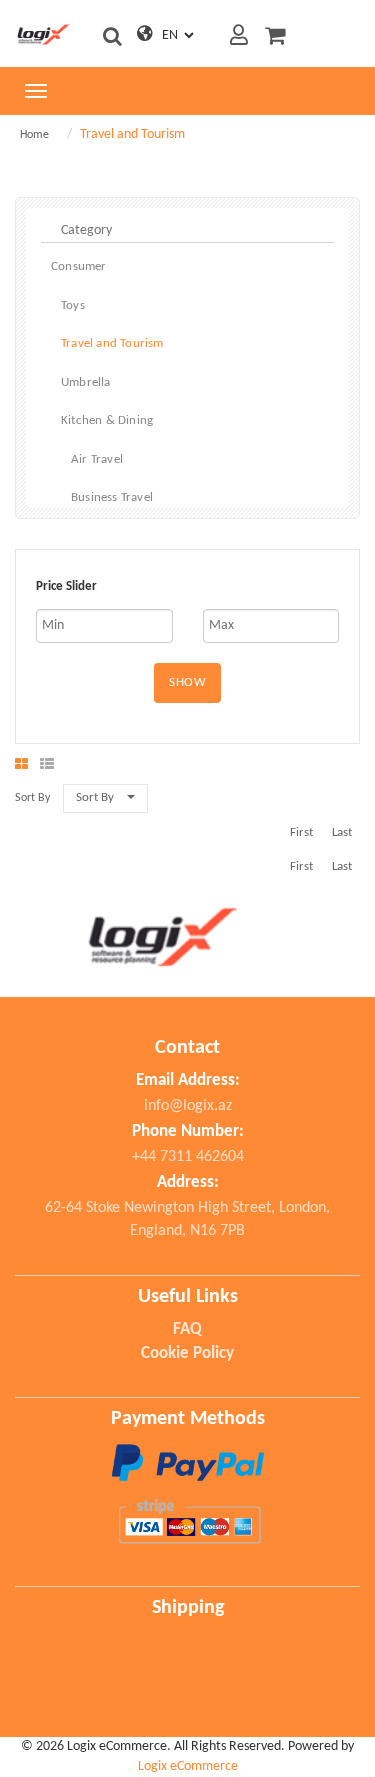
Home (34, 135)
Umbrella (86, 382)
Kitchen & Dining (107, 420)
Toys (73, 305)
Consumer (79, 266)
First (301, 832)
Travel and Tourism (112, 343)
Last (342, 832)
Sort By (95, 797)
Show (187, 682)
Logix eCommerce (188, 1766)
